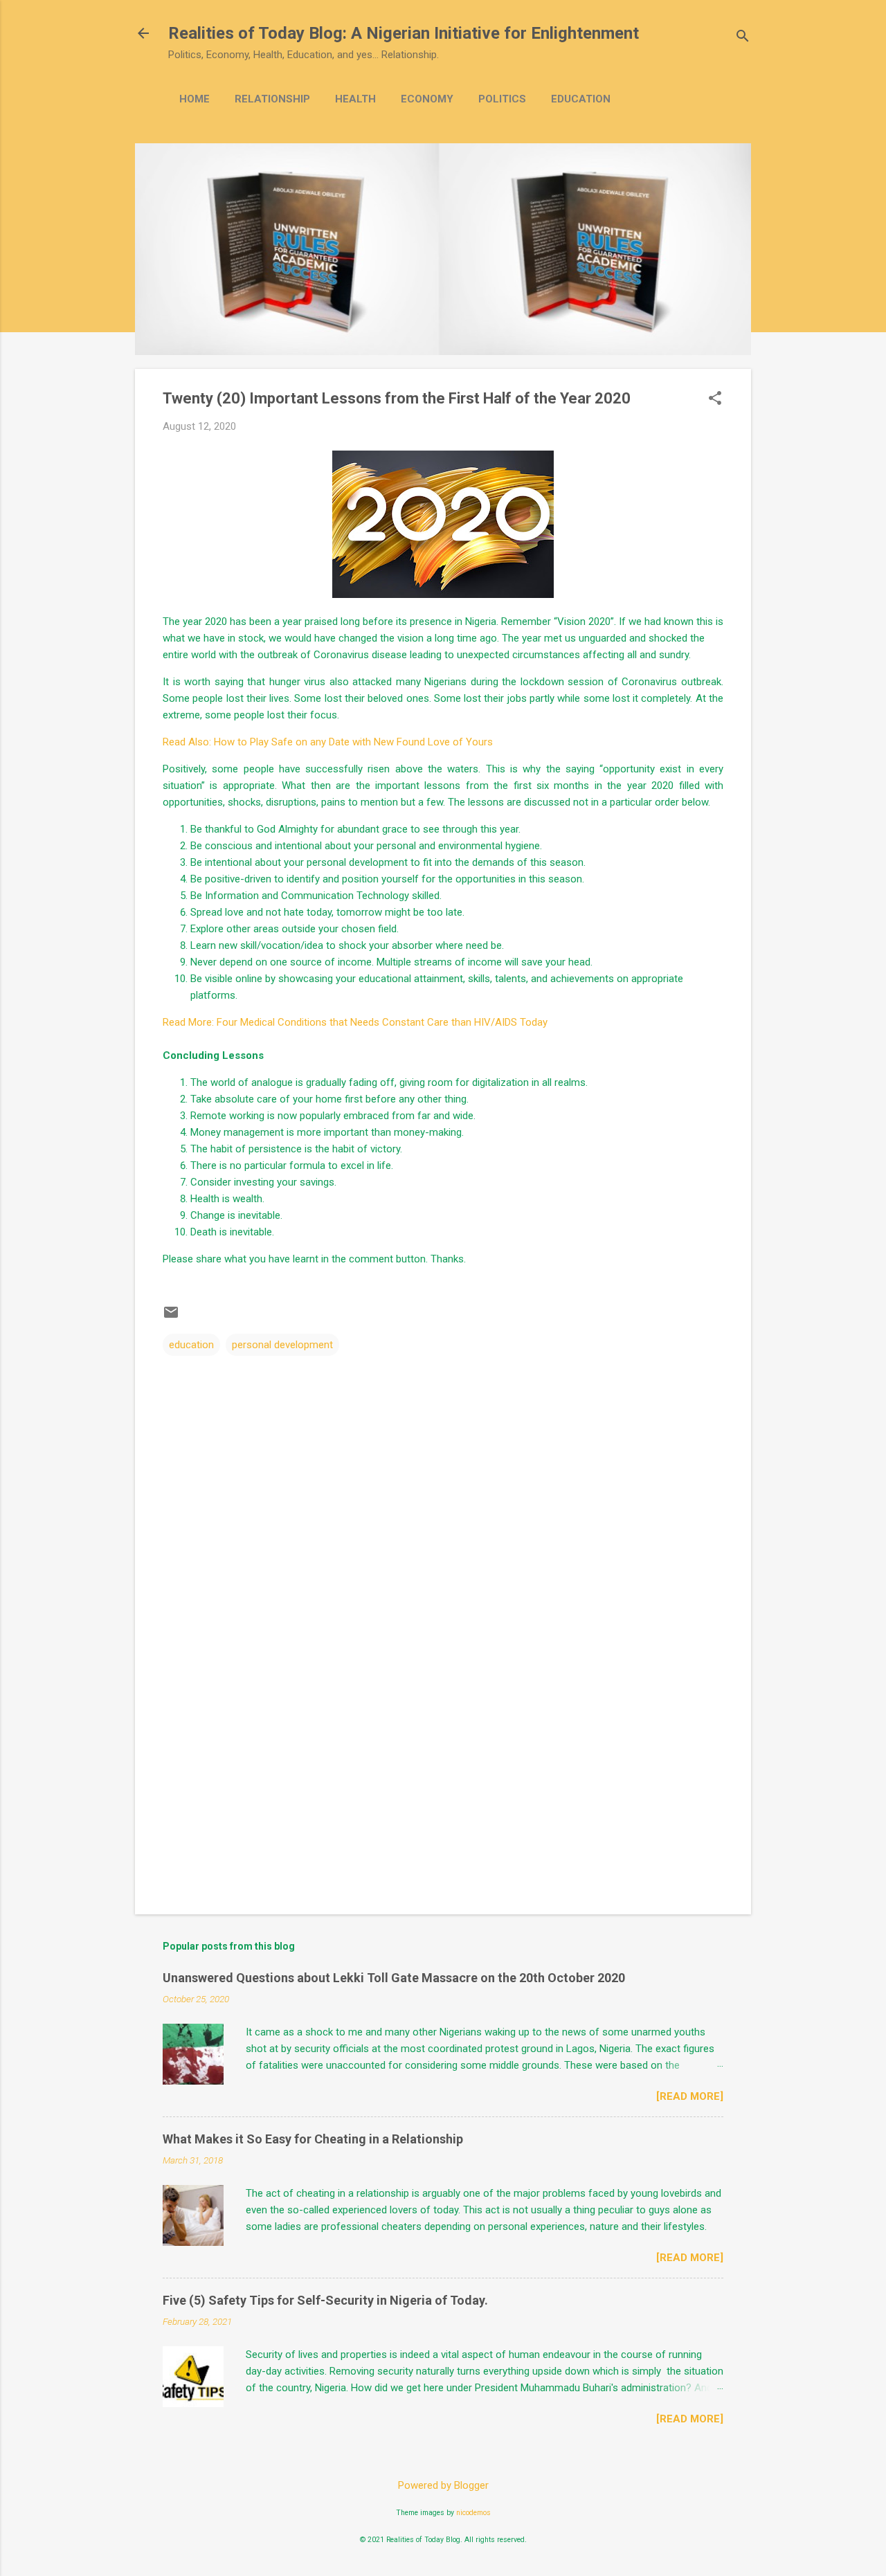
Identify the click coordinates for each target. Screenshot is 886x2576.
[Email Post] (171, 1317)
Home (195, 99)
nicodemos (473, 2513)
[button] (715, 399)
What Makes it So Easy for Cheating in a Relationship (313, 2139)
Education (581, 99)
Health (355, 99)
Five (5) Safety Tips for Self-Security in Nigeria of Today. (325, 2300)
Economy (427, 99)
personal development (282, 1345)
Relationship (272, 99)
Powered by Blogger (443, 2485)
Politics (502, 99)
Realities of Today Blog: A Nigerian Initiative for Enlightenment (404, 33)
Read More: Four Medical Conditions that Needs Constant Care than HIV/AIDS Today (355, 1022)
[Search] (743, 38)
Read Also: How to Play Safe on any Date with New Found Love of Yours (328, 742)
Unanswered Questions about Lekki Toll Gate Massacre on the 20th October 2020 (394, 1978)
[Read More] (690, 2096)
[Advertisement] (443, 1786)
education (191, 1345)
